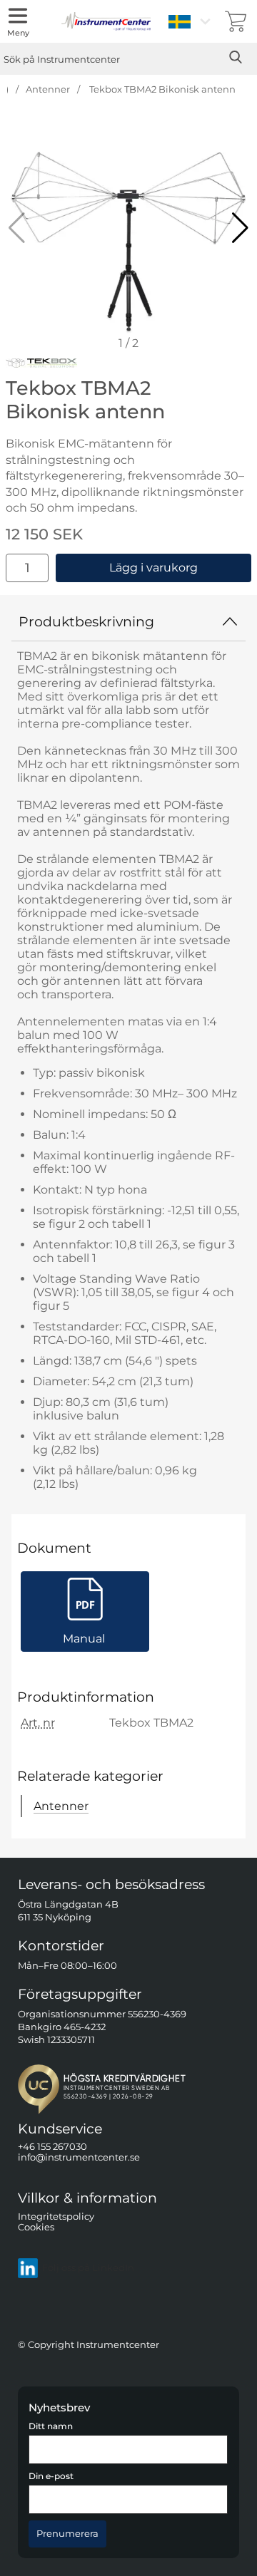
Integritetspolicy (56, 2216)
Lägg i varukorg (153, 568)
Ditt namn (51, 2426)
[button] (240, 228)
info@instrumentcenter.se (79, 2157)
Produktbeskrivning (86, 621)
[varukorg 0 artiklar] (236, 21)
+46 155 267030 (52, 2147)
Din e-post (51, 2476)
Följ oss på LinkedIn (88, 2268)
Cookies (36, 2227)
